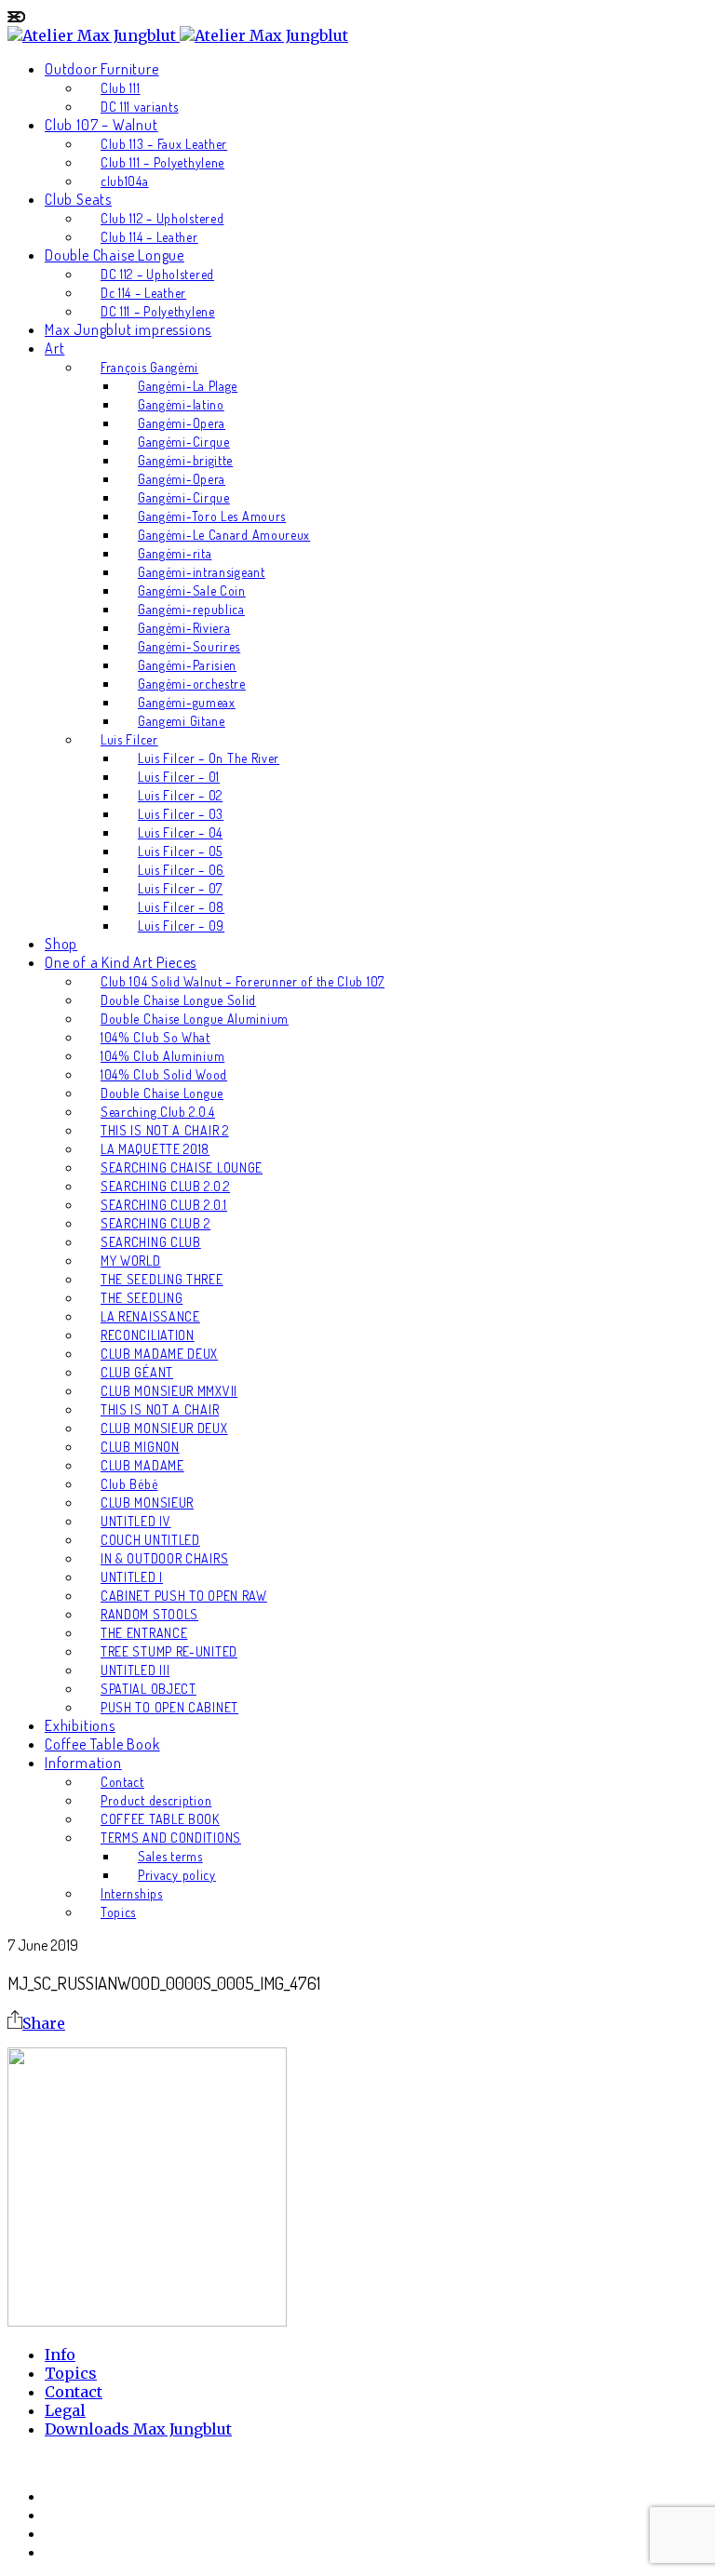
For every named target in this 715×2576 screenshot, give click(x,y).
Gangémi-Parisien (187, 665)
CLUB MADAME (142, 1465)
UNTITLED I (132, 1577)
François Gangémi (149, 367)
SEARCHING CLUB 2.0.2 (165, 1186)
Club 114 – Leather (149, 237)
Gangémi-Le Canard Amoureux (224, 535)
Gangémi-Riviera (184, 628)
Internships (132, 1893)
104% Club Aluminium (162, 1056)
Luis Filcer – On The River (209, 758)
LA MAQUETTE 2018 (155, 1149)
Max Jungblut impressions (128, 329)
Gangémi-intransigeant (202, 572)
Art (54, 348)
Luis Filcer (129, 739)
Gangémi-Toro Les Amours (212, 516)
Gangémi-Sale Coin (192, 590)
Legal (65, 2410)
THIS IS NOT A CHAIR (160, 1409)
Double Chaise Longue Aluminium (195, 1019)
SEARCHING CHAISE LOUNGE (182, 1167)
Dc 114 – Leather (143, 293)
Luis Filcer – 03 (181, 814)
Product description (156, 1800)
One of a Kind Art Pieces (121, 962)
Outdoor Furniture (102, 69)
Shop (61, 944)
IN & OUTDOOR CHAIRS (164, 1558)
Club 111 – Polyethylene (162, 162)
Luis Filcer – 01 (179, 777)
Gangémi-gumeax (187, 702)
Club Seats (78, 199)
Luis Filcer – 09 (181, 926)
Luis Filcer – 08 (181, 907)
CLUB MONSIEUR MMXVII (169, 1391)
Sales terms (170, 1856)
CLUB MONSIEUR (147, 1503)
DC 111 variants (140, 107)
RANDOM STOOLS (149, 1614)
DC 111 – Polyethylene (158, 311)
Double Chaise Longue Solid (178, 1000)
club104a (125, 181)
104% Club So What (155, 1037)
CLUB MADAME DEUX (159, 1354)
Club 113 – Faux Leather (164, 144)
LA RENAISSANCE (150, 1316)
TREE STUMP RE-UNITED (169, 1651)
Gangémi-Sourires (189, 646)
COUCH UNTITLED (150, 1540)
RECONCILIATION (148, 1335)
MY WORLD (131, 1261)
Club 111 (121, 88)
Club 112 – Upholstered (162, 218)
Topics (118, 1912)
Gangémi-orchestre (192, 684)
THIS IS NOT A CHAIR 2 (165, 1130)
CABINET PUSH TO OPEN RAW (184, 1596)
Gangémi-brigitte (185, 460)
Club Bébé (129, 1484)
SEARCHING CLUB (151, 1242)
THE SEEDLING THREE (162, 1279)
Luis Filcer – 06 (181, 870)
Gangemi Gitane (182, 721)
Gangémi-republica (191, 609)
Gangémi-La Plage (188, 386)
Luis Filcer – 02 (180, 795)
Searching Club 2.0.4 (158, 1112)
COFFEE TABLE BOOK (160, 1819)
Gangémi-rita (175, 553)
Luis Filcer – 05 (180, 851)
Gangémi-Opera (182, 423)
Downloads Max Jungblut (138, 2429)
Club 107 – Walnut (101, 125)
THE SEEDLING (142, 1298)
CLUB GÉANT (137, 1372)
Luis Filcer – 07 (180, 888)
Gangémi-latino (181, 404)
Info (60, 2355)
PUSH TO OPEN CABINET (169, 1707)
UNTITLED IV (136, 1521)
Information (83, 1763)
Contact (122, 1782)
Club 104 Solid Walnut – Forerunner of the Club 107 (243, 981)
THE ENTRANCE (144, 1633)
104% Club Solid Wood (164, 1074)
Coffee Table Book (102, 1744)
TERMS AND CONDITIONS (171, 1838)
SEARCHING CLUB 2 (155, 1223)
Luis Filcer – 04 (180, 832)
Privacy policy (177, 1875)
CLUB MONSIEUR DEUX (164, 1428)
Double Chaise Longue (115, 255)
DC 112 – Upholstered (157, 274)
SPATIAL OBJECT (148, 1689)
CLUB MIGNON (140, 1447)
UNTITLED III (135, 1670)
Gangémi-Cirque (184, 442)
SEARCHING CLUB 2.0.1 (164, 1205)
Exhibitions (80, 1725)
